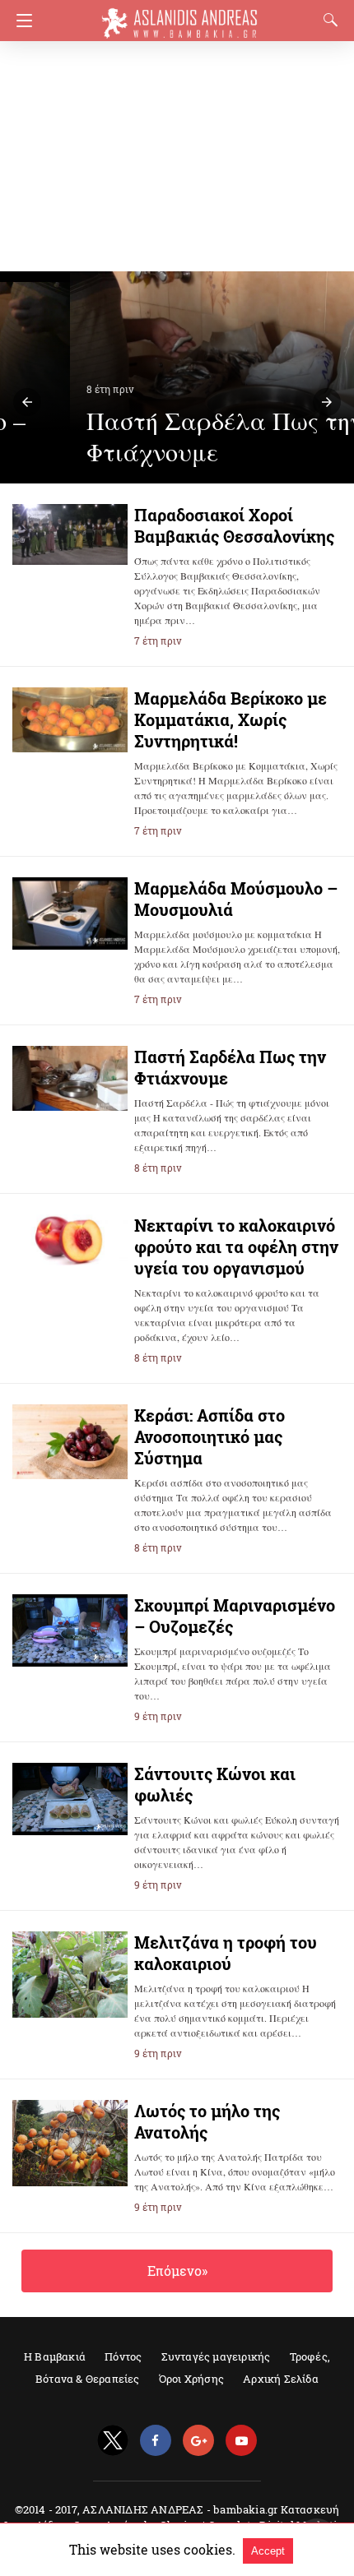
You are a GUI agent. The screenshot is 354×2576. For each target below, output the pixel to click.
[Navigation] (20, 21)
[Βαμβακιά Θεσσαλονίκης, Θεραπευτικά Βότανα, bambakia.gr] (179, 16)
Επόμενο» (177, 2271)
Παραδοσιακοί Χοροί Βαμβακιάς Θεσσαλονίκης (234, 525)
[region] (172, 156)
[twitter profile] (113, 2441)
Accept (268, 2551)
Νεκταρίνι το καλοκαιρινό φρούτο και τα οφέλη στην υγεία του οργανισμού (236, 1246)
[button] (27, 402)
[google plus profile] (198, 2441)
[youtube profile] (241, 2441)
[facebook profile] (156, 2441)
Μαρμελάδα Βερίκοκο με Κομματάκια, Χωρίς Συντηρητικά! (231, 719)
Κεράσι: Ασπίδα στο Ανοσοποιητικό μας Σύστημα (210, 1436)
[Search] (327, 20)
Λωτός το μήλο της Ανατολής (207, 2121)
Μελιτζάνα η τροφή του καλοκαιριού (226, 1953)
